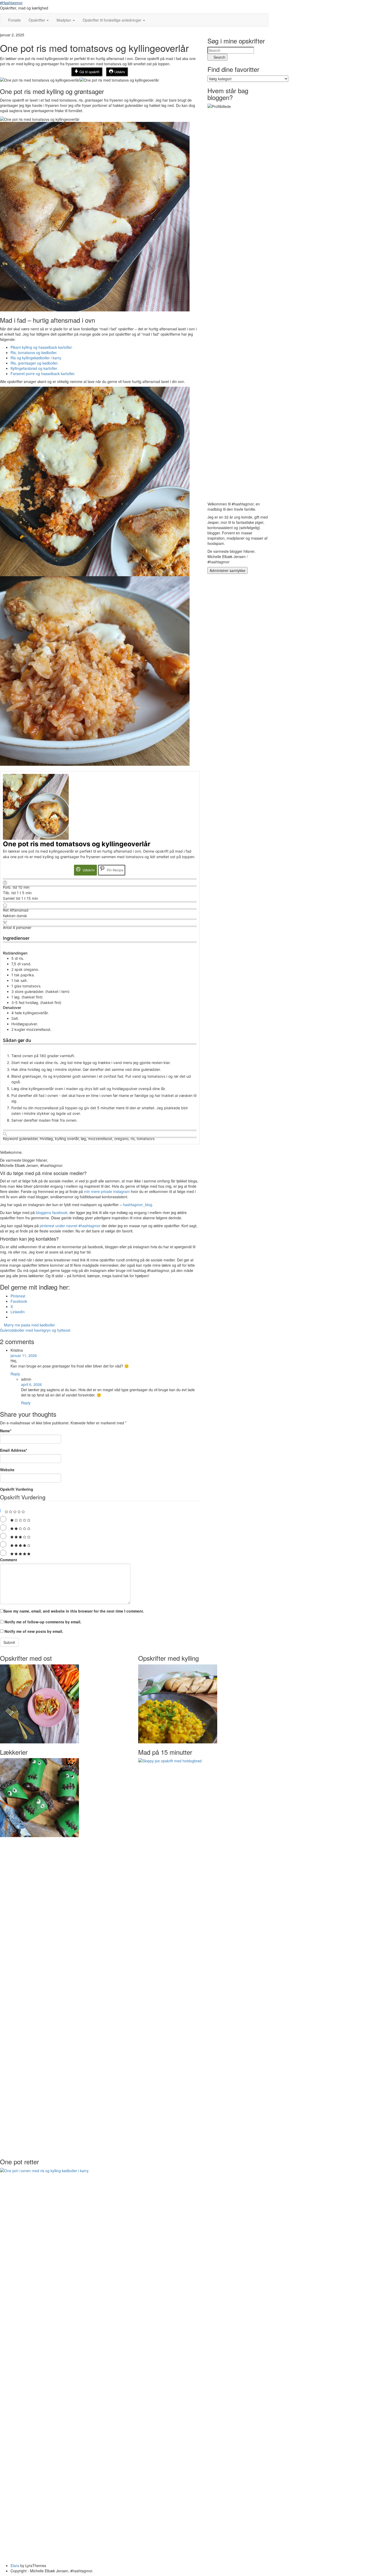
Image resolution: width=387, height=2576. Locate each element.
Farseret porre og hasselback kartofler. (43, 374)
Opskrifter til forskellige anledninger (113, 20)
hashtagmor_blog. (138, 1205)
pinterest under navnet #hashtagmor (70, 1226)
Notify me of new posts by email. (34, 1631)
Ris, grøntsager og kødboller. (34, 363)
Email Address (14, 1450)
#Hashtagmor (11, 3)
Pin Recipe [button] (115, 870)
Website (7, 1470)
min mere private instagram (107, 1191)
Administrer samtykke (227, 570)
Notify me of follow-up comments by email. (43, 1622)
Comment (9, 1560)
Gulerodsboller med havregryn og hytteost (36, 1330)
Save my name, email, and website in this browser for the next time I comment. (74, 1611)
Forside (14, 20)
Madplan (64, 20)
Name (6, 1431)
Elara (15, 2565)
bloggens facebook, (52, 1212)
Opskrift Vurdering (17, 1489)
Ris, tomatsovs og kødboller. (34, 352)
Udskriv (119, 72)
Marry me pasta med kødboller (29, 1325)
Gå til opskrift (89, 72)
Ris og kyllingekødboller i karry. (36, 358)
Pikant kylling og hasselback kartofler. (42, 347)
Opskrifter (37, 20)
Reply (15, 1374)
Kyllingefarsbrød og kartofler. (34, 368)
